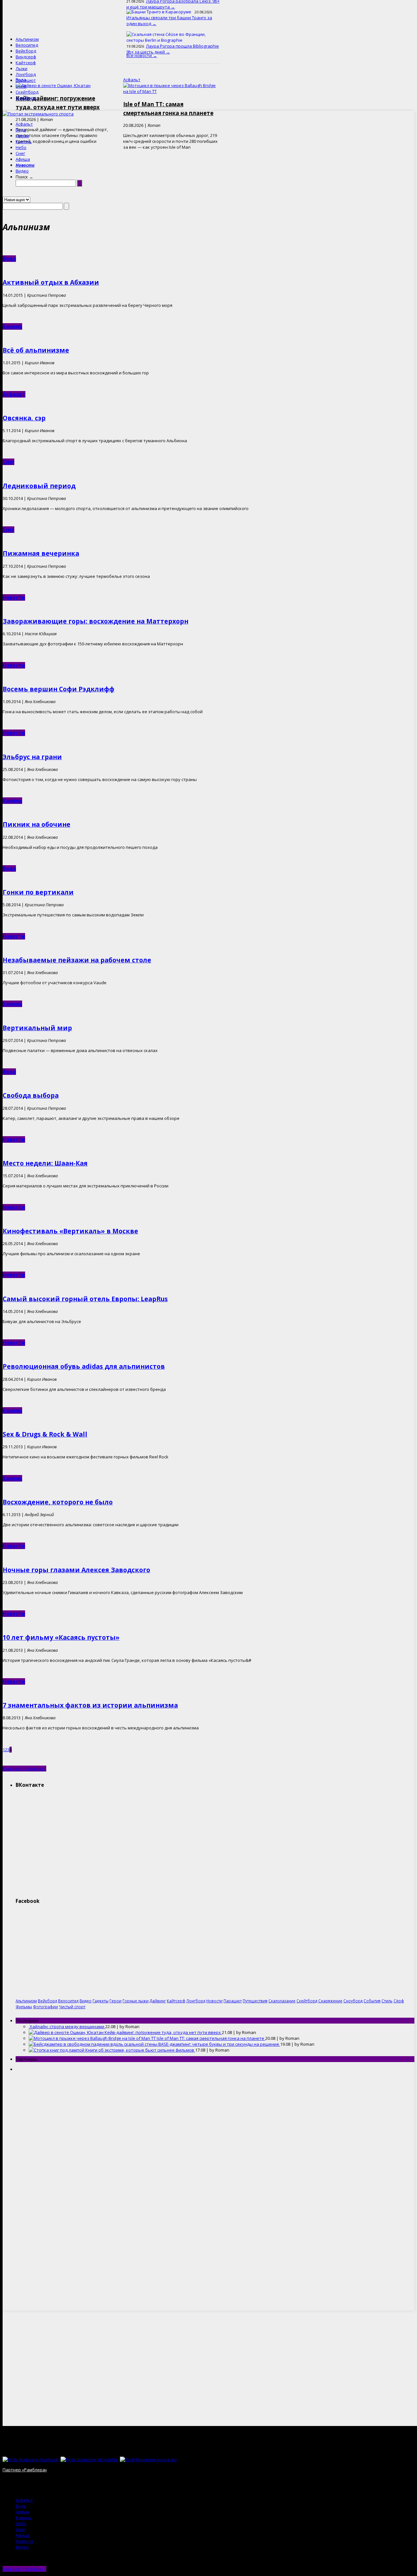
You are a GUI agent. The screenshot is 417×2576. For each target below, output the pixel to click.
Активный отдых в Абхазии (51, 282)
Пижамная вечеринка (41, 553)
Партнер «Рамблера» (25, 2470)
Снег (20, 153)
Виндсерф (26, 57)
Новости (25, 165)
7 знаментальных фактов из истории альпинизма (90, 1705)
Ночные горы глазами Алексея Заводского (76, 1570)
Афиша (23, 159)
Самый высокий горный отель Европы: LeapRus (85, 1299)
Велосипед (27, 45)
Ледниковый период (39, 486)
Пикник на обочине (36, 824)
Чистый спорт (72, 2007)
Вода (21, 130)
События (372, 2001)
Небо (21, 147)
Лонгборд (26, 74)
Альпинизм (27, 39)
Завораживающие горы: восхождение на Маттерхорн (95, 621)
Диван (22, 136)
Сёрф (21, 86)
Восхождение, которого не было (58, 1502)
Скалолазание (282, 2001)
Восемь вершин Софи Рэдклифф (58, 689)
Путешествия (255, 2001)
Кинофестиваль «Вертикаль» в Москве (70, 1231)
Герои (115, 2001)
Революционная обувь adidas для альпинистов (84, 1366)
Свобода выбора (31, 1095)
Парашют (26, 80)
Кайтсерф (26, 63)
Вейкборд (26, 51)
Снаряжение (330, 2001)
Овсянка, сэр (24, 418)
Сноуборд (26, 98)
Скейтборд (27, 92)
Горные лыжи (136, 2001)
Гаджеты (101, 2001)
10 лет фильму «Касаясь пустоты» (61, 1637)
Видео (22, 171)
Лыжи (22, 68)
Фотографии (45, 2007)
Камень (24, 142)
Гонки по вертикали (38, 892)
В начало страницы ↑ (24, 1769)
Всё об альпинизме (36, 350)
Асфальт (24, 124)
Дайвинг (158, 2001)
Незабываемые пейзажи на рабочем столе (77, 960)
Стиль (387, 2001)
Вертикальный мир (37, 1028)
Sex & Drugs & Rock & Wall (45, 1434)
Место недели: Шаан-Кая (45, 1163)
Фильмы (24, 2007)
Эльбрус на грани (32, 757)
